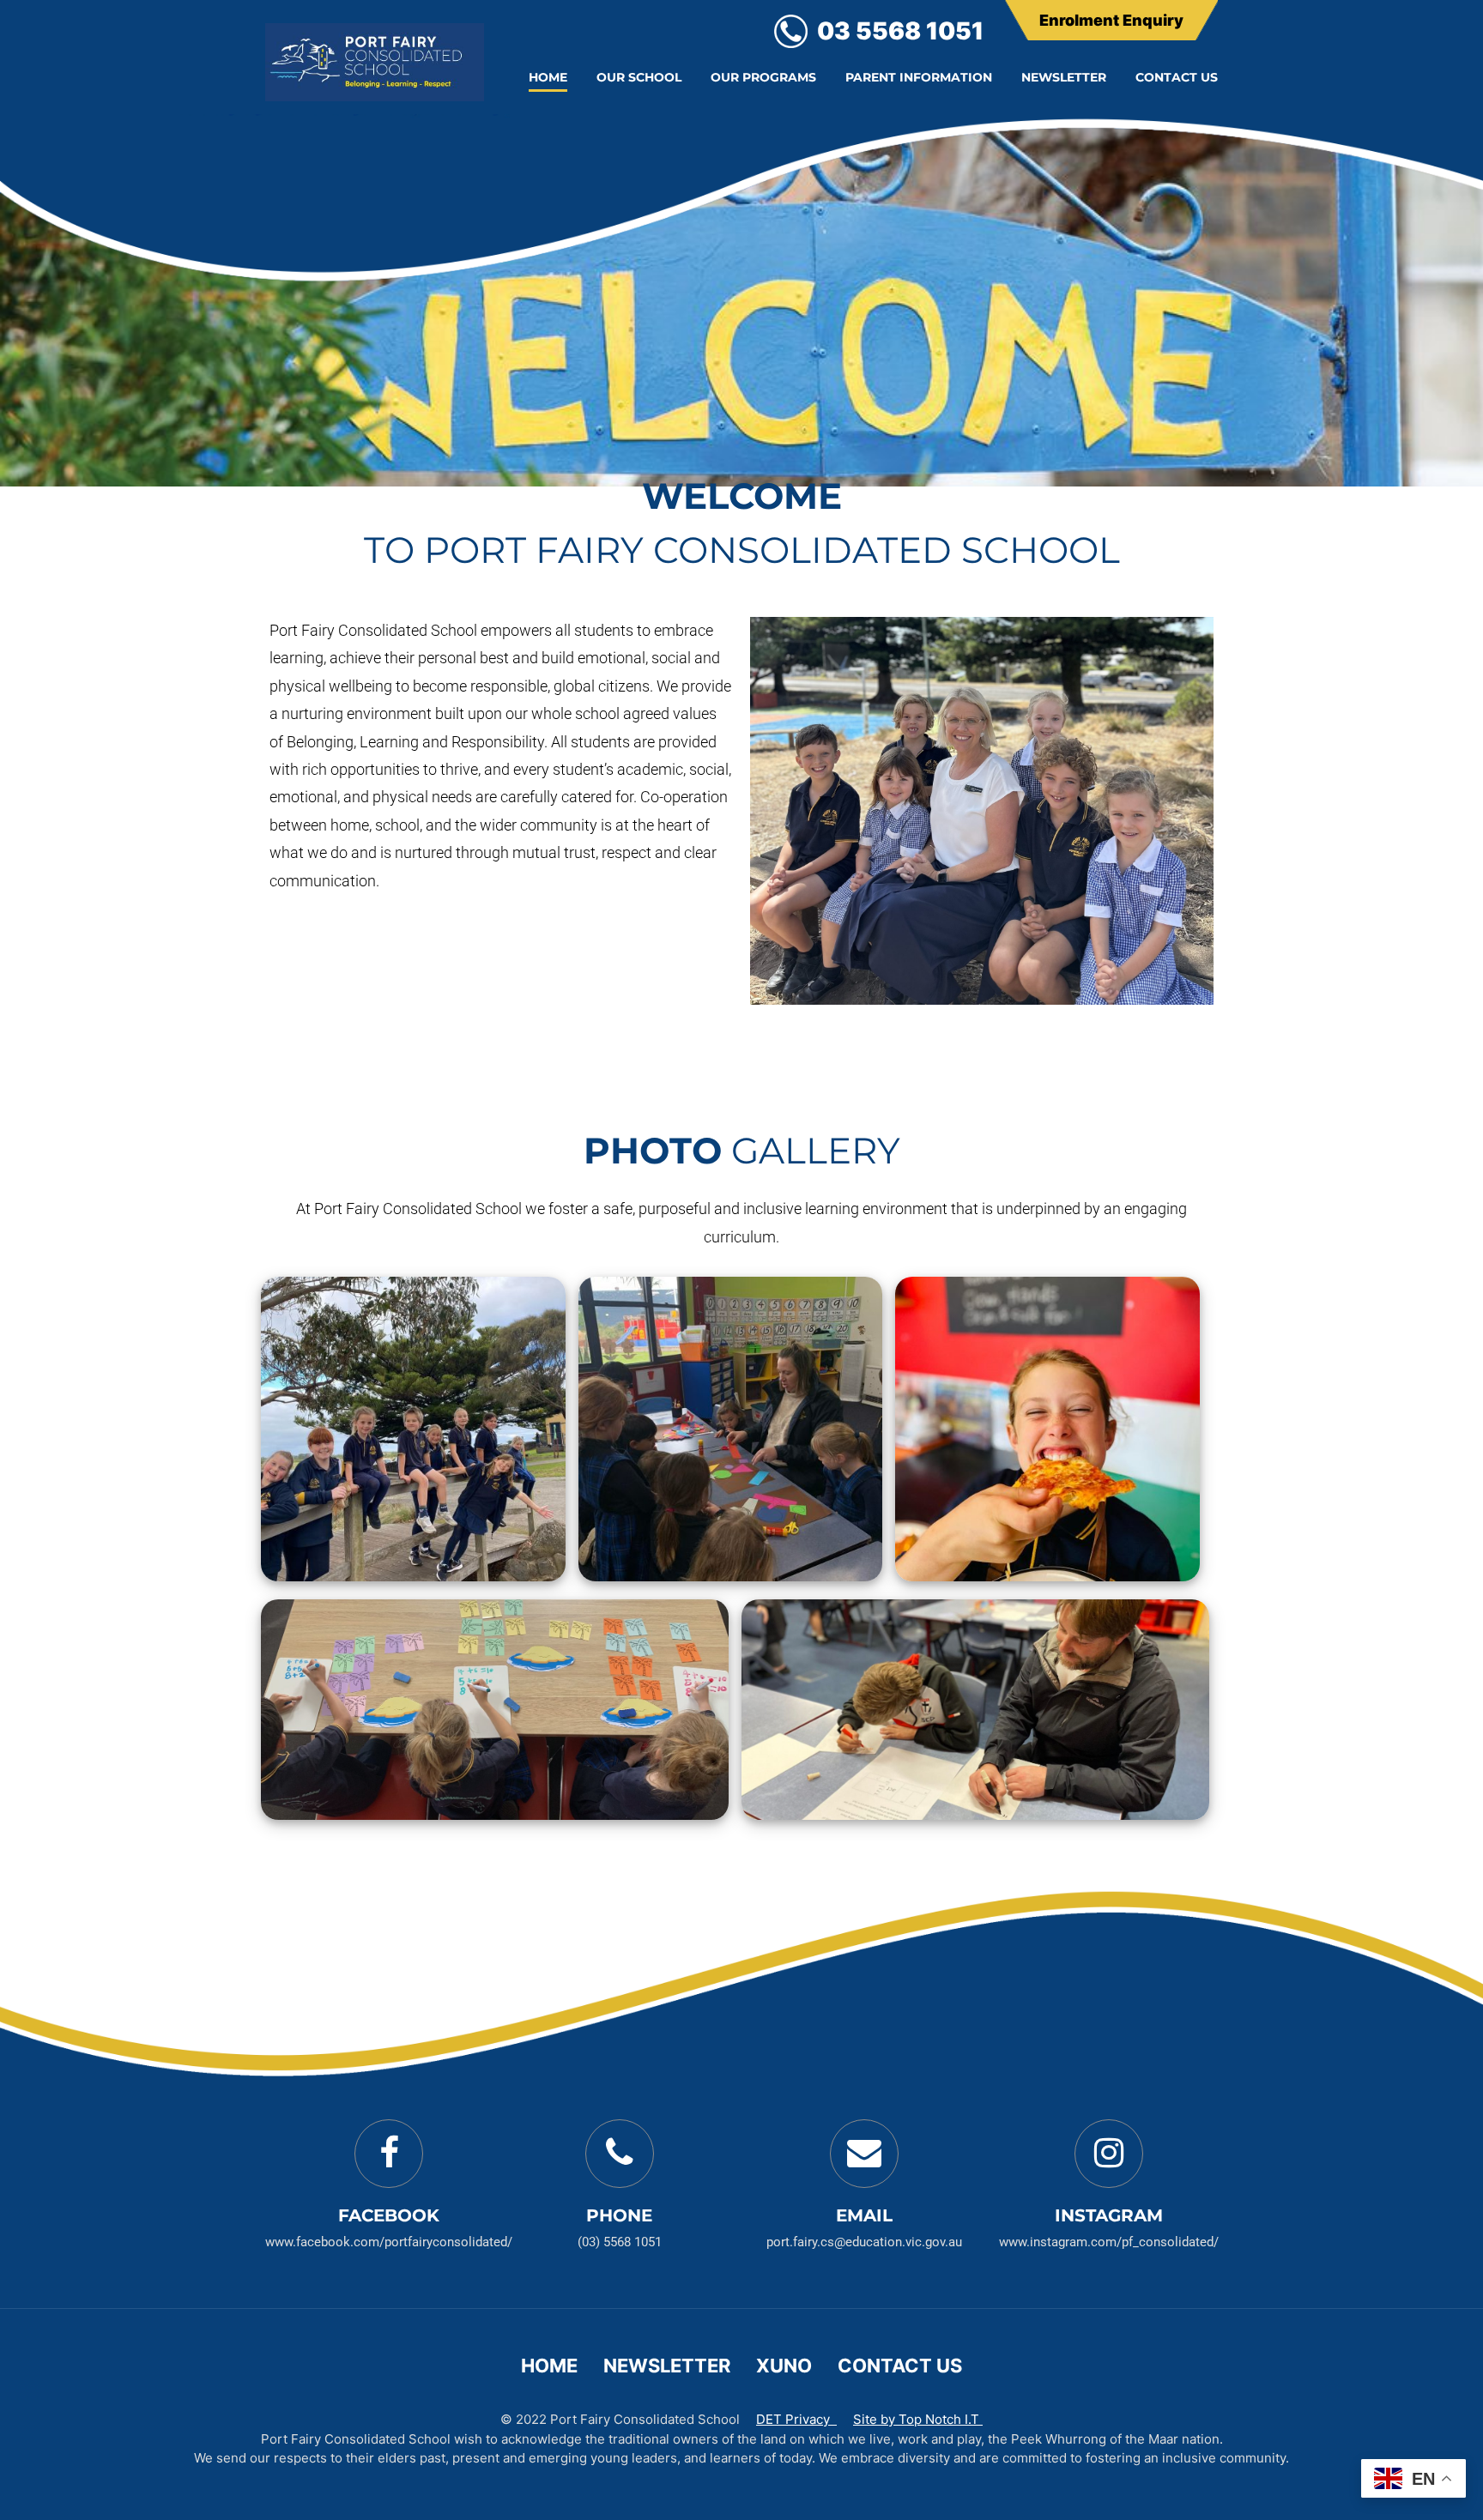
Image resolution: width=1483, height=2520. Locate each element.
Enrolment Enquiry (1111, 20)
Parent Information (919, 77)
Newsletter (1064, 77)
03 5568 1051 (900, 31)
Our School (639, 77)
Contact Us (1177, 77)
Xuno (784, 2366)
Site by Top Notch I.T (918, 2419)
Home (548, 77)
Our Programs (763, 77)
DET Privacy (796, 2419)
